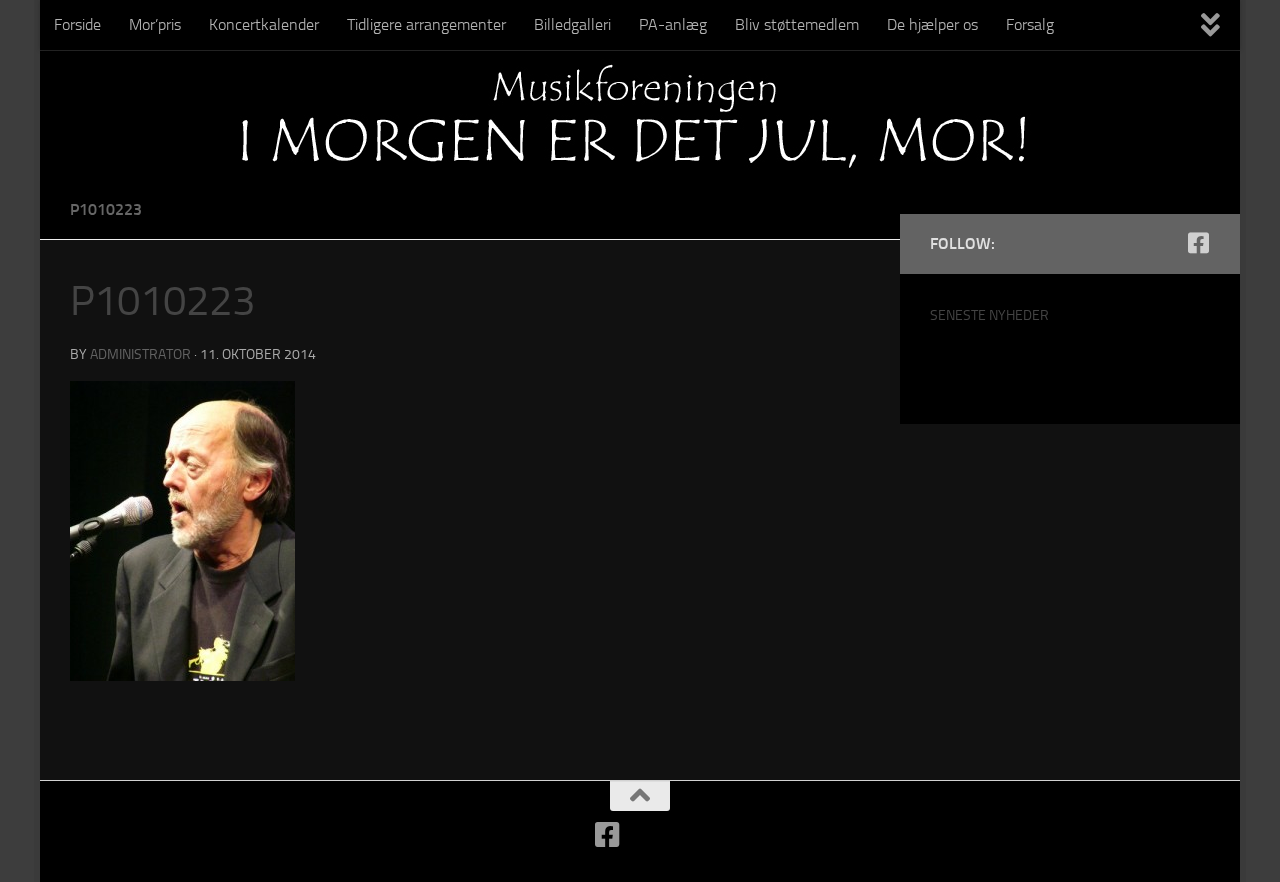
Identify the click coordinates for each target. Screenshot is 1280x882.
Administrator (140, 354)
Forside (77, 24)
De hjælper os (932, 24)
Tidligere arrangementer (426, 24)
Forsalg (1030, 24)
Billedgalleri (572, 24)
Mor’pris (155, 24)
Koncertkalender (264, 24)
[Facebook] (1198, 243)
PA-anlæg (673, 24)
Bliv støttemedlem (797, 24)
